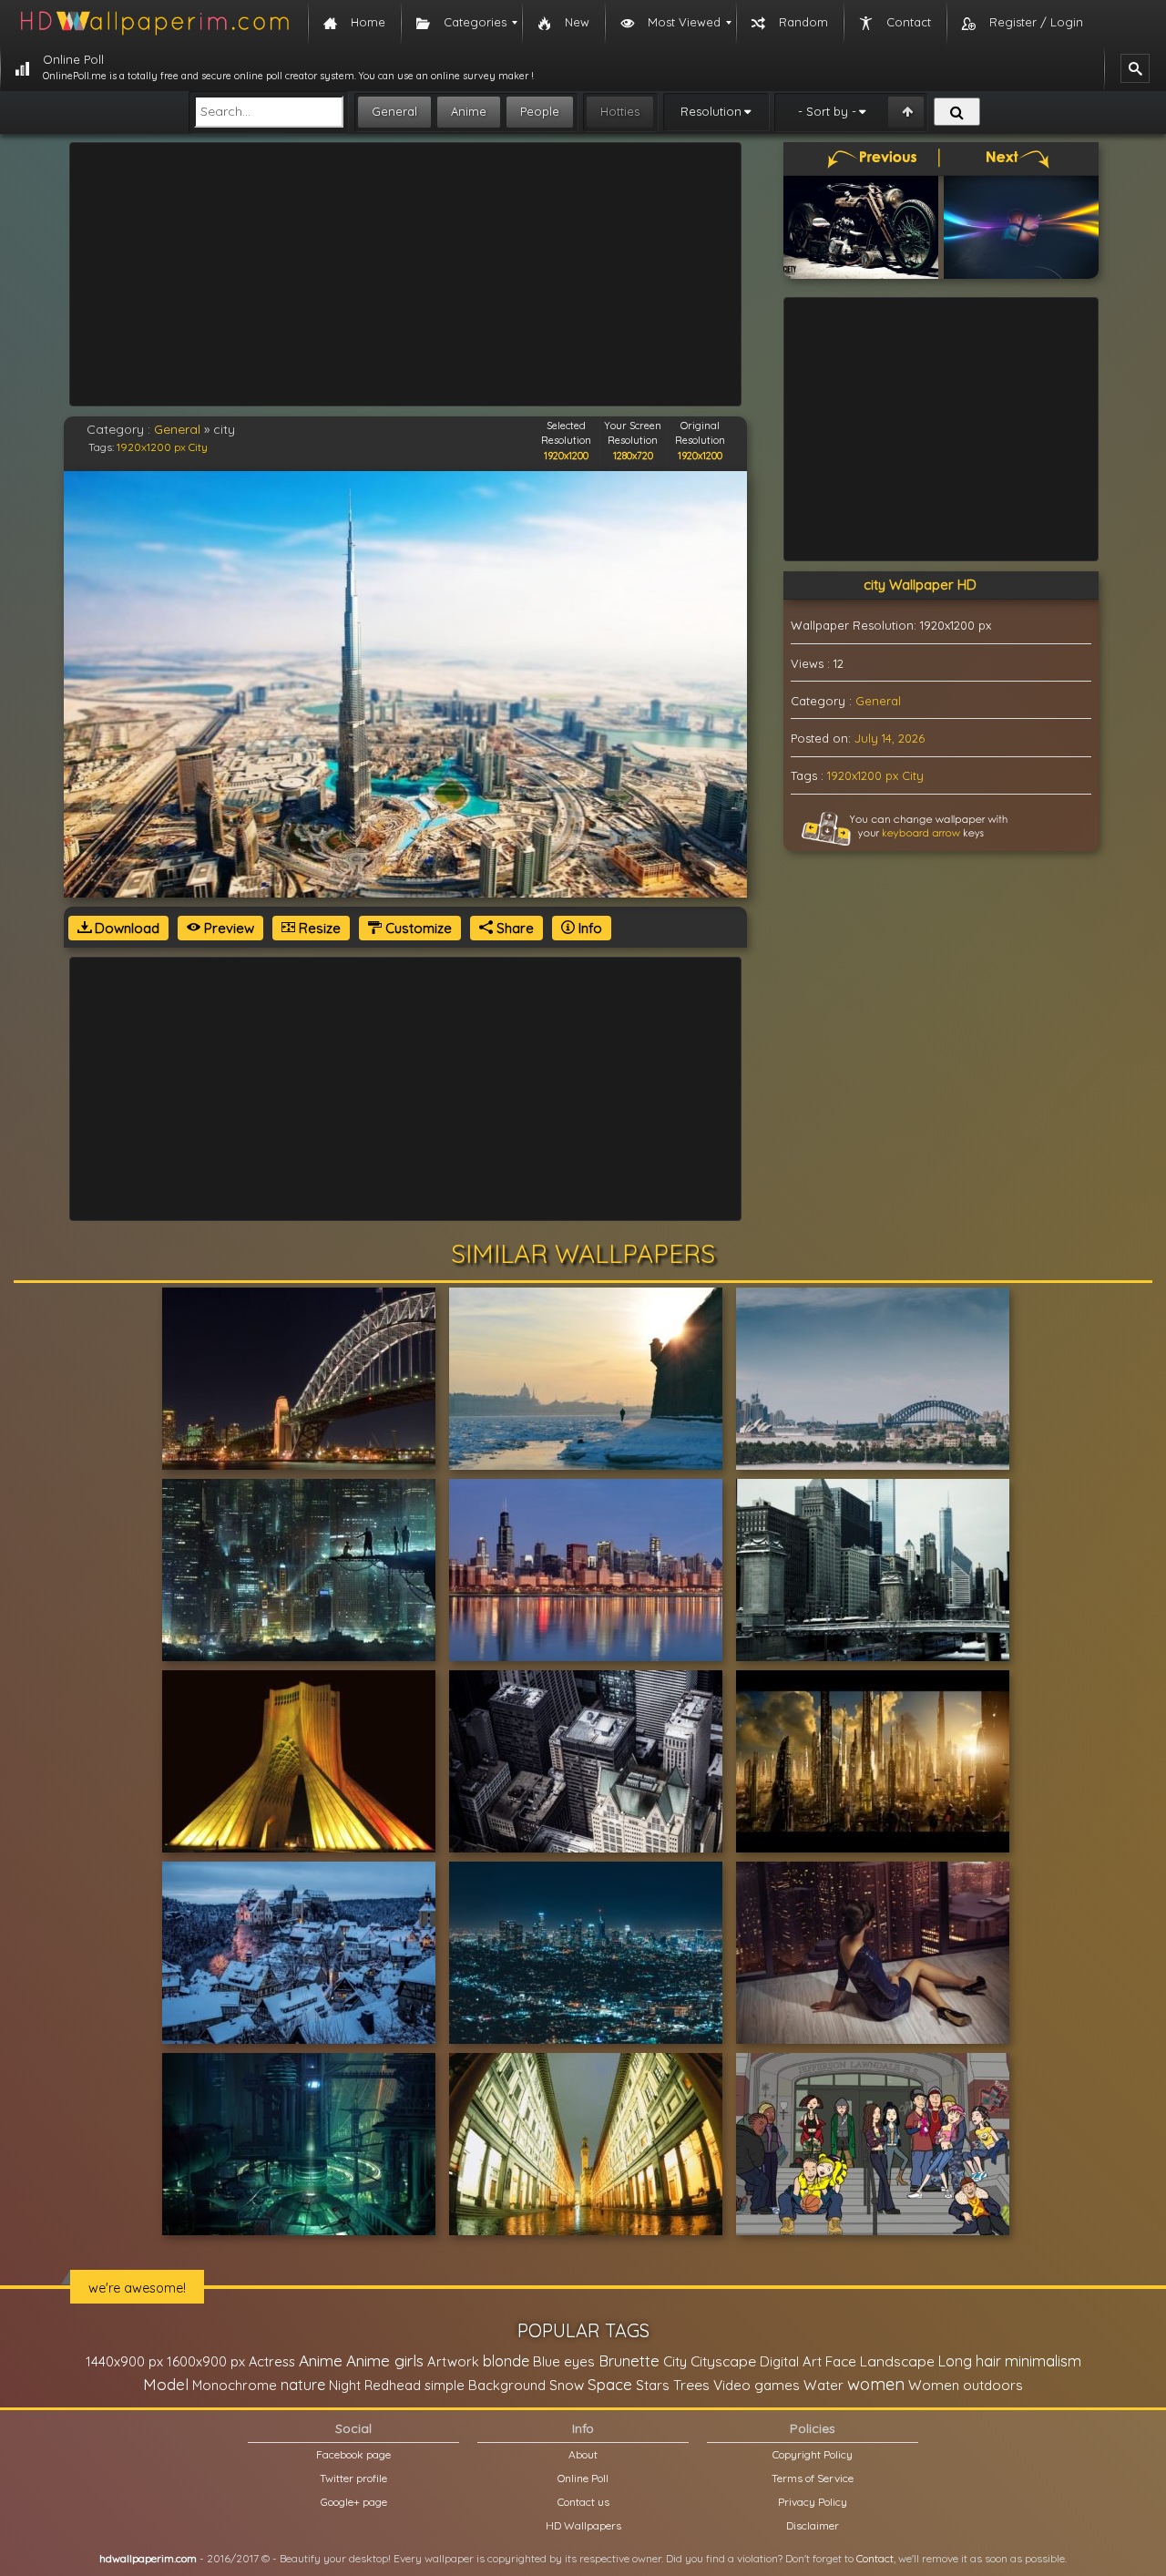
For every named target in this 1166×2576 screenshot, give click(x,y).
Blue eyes (564, 2361)
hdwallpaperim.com (148, 2558)
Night (345, 2385)
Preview (227, 928)
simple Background (485, 2385)
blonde (506, 2361)
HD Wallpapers (583, 2525)
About (583, 2454)
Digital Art (791, 2361)
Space (610, 2384)
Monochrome (235, 2385)
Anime (469, 111)
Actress (272, 2361)
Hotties (620, 111)
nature (303, 2385)
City (198, 447)
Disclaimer (813, 2525)
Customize (417, 928)
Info (588, 928)
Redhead (393, 2385)
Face (841, 2361)
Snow (567, 2385)
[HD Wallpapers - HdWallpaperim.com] (154, 23)
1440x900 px (124, 2361)
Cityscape (723, 2361)
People (540, 111)
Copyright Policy (813, 2454)
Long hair (970, 2361)
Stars (653, 2385)
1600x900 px (206, 2361)
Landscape (897, 2361)
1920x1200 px (151, 447)
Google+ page (354, 2502)
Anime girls (385, 2360)
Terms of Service (813, 2478)
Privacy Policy (813, 2502)
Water (823, 2385)
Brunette (629, 2360)
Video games (757, 2385)
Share (513, 928)
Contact (875, 2558)
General (394, 111)
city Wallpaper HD (920, 585)
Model (166, 2384)
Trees (691, 2385)
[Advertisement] (405, 274)
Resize (318, 928)
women (876, 2384)
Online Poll (583, 2478)
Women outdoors (966, 2385)
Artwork (453, 2361)
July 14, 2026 (890, 738)
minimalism (1043, 2360)
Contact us (583, 2502)
